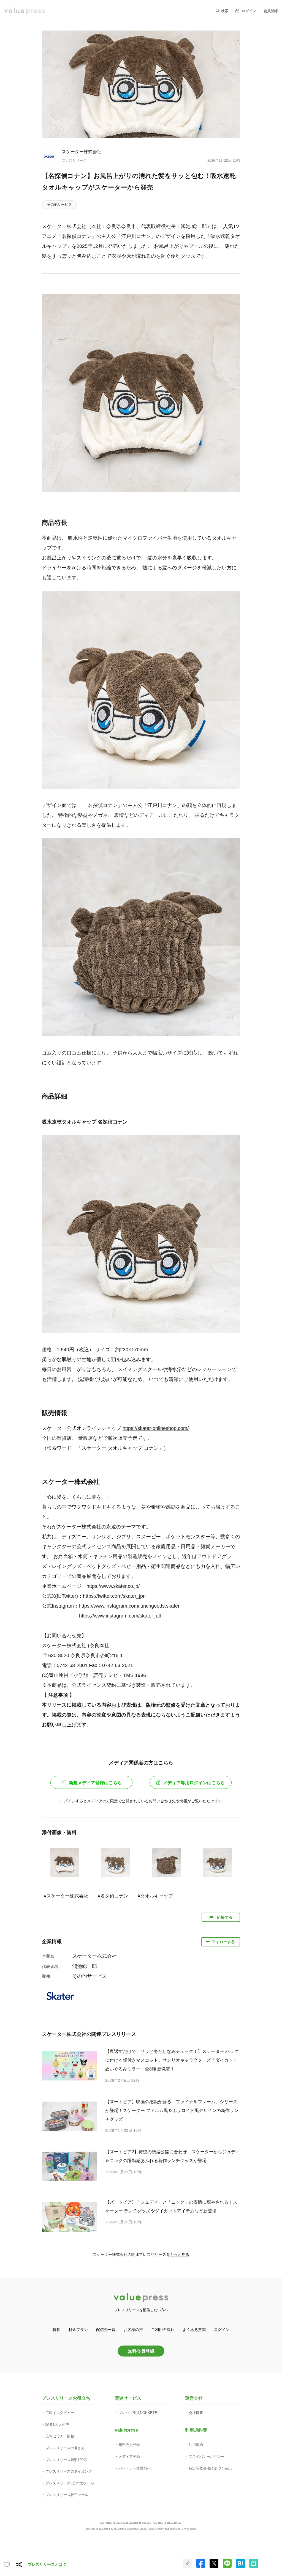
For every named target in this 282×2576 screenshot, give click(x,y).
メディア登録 (129, 2456)
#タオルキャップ (155, 1896)
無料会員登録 (141, 2351)
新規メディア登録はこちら (95, 1783)
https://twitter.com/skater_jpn (114, 1596)
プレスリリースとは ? (47, 2564)
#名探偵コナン (113, 1896)
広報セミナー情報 (60, 2436)
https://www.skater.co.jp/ (113, 1586)
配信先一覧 (106, 2330)
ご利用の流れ (163, 2330)
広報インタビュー (60, 2413)
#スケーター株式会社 (66, 1896)
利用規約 (196, 2445)
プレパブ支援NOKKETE (138, 2413)
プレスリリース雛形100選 (66, 2460)
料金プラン (78, 2330)
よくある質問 (194, 2330)
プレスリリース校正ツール (67, 2495)
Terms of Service (179, 2529)
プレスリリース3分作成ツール (70, 2483)
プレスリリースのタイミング (69, 2471)
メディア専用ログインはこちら (194, 1783)
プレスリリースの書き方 (65, 2448)
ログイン (249, 11)
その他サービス (59, 204)
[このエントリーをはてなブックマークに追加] (240, 2567)
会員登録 (271, 11)
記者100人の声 (57, 2425)
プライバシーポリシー (207, 2456)
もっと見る (180, 2254)
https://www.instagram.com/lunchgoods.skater (129, 1606)
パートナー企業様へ (135, 2468)
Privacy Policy (156, 2529)
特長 (56, 2330)
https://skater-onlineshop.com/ (156, 1428)
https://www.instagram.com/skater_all (120, 1616)
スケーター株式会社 (82, 152)
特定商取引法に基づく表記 (210, 2468)
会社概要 (196, 2413)
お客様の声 (133, 2330)
